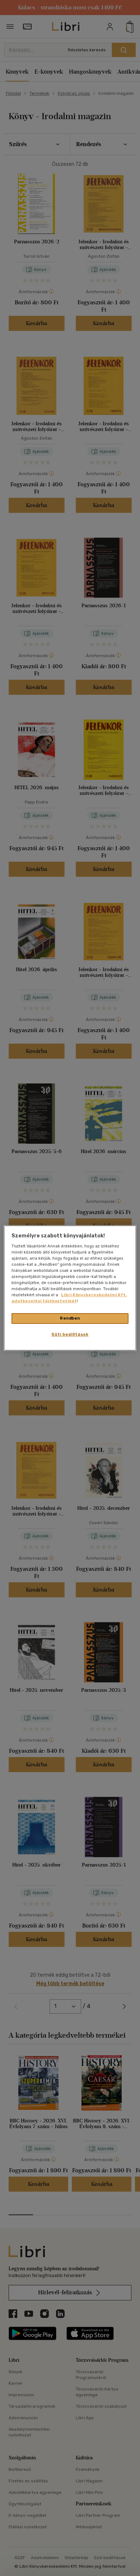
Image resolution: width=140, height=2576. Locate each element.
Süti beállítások (70, 1334)
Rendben (70, 1318)
